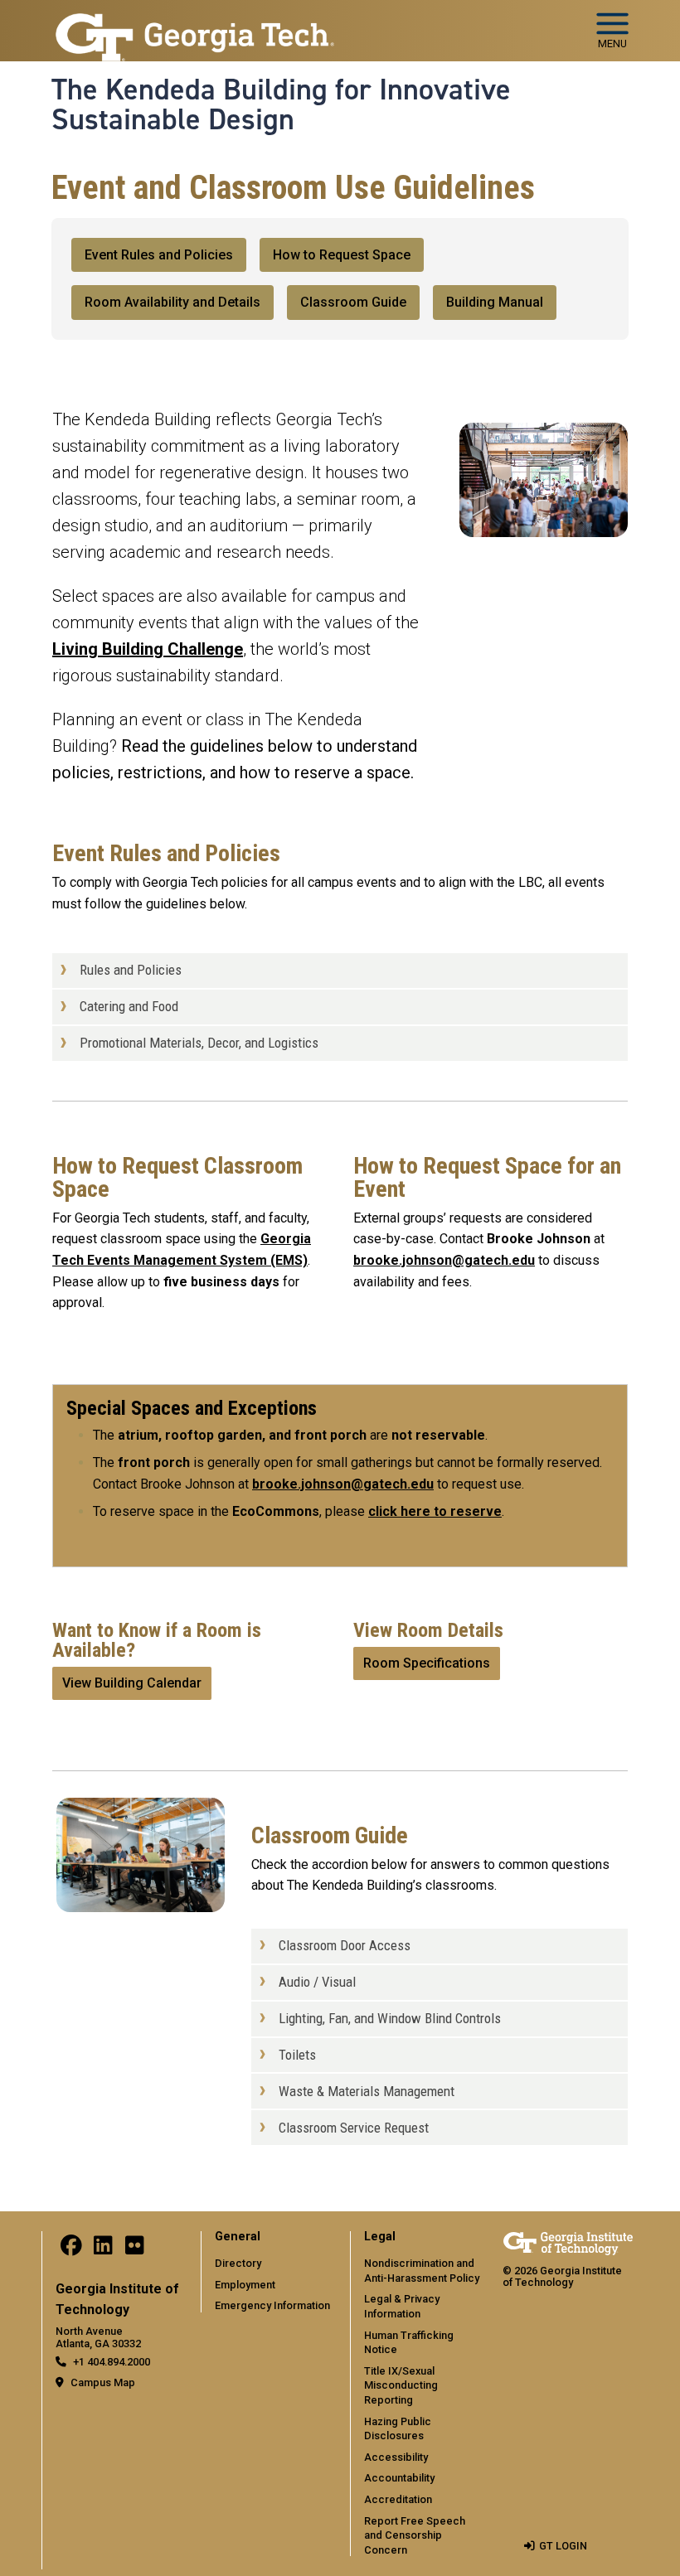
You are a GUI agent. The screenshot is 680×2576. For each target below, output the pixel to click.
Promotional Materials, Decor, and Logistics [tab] (199, 1043)
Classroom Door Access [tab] (345, 1945)
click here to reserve (435, 1511)
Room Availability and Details (172, 302)
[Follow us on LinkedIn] (103, 2249)
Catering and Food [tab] (129, 1006)
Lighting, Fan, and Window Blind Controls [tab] (390, 2018)
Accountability (399, 2478)
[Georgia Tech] (568, 2242)
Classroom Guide (353, 302)
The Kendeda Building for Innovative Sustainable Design (281, 105)
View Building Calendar (132, 1683)
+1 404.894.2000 (112, 2362)
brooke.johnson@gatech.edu (444, 1260)
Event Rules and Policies (159, 255)
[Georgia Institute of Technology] (195, 36)
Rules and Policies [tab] (131, 970)
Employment (245, 2285)
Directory (238, 2263)
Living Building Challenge (148, 649)
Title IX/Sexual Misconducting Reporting (401, 2385)
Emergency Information (272, 2305)
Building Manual (495, 302)
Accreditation (398, 2499)
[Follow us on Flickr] (134, 2249)
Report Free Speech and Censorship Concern (415, 2535)
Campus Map (103, 2382)
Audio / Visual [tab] (317, 1982)
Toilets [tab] (297, 2055)
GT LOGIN (563, 2546)
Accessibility (396, 2457)
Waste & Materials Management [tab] (367, 2091)
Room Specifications (427, 1663)
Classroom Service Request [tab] (354, 2128)
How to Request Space (342, 255)
